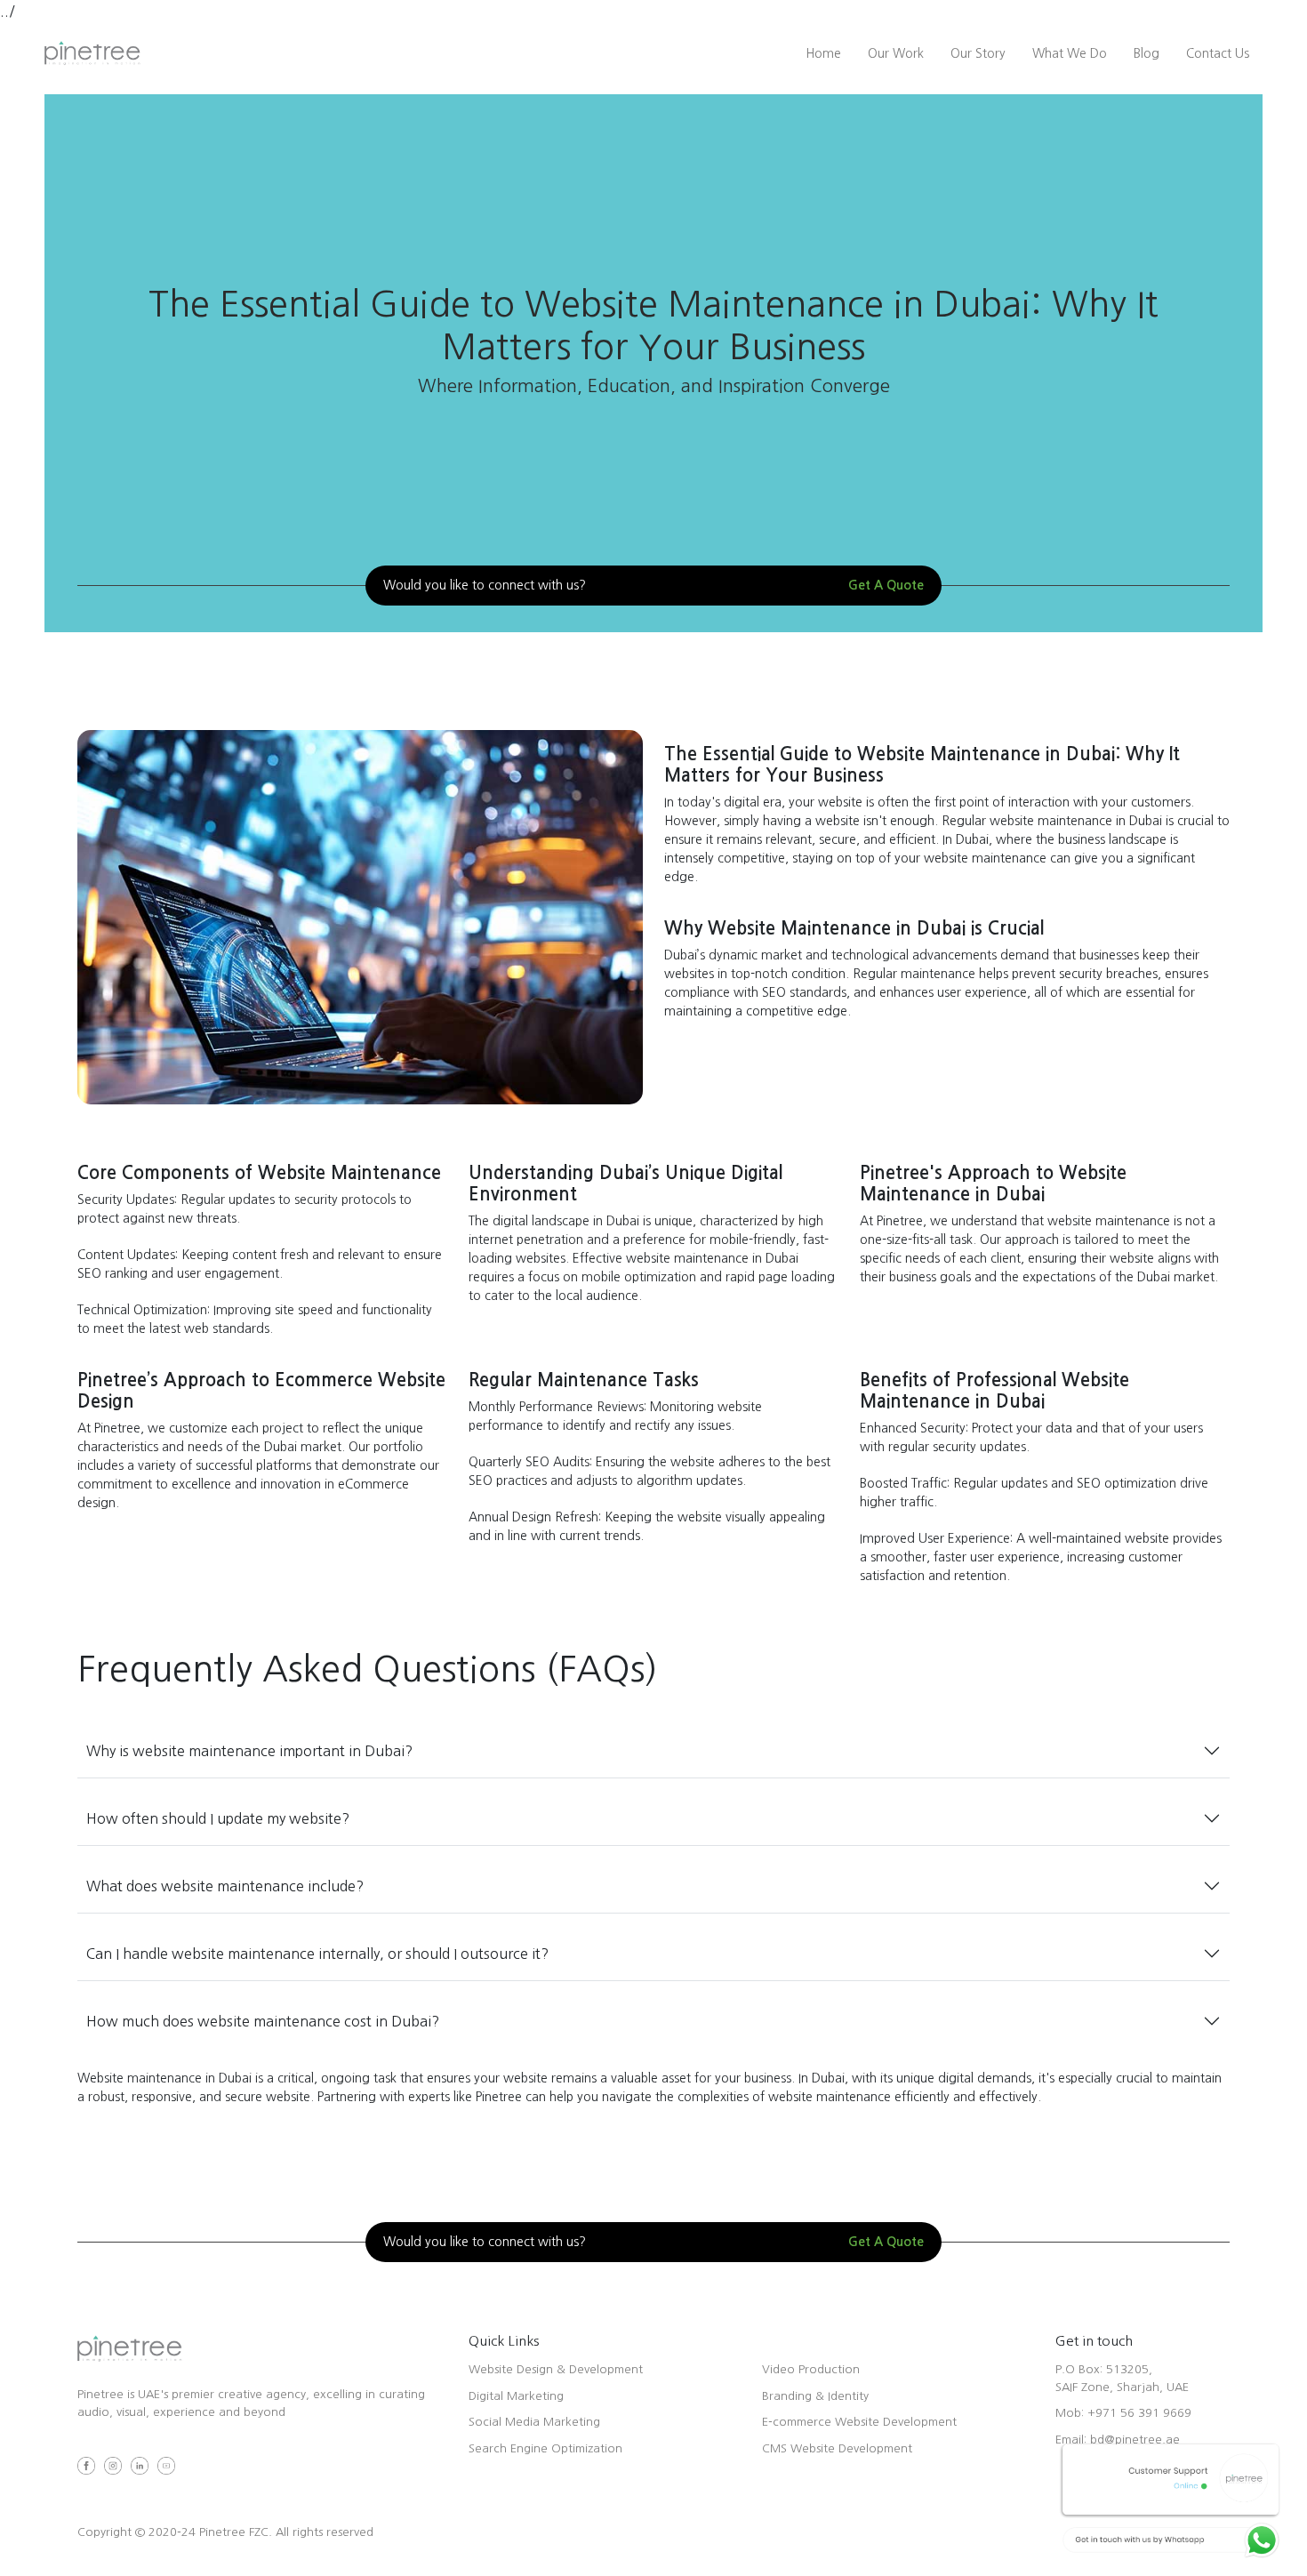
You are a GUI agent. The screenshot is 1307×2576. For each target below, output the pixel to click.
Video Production (811, 2369)
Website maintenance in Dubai (164, 2078)
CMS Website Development (837, 2448)
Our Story (978, 53)
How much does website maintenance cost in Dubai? (263, 2021)
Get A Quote (886, 585)
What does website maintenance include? (225, 1886)
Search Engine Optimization (545, 2448)
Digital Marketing (516, 2396)
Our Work (896, 53)
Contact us (1218, 53)
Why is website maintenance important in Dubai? (249, 1751)
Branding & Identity (815, 2396)
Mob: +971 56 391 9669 (1123, 2413)
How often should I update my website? (218, 1818)
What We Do (1070, 53)
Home (823, 53)
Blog (1147, 53)
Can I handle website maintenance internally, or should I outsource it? (317, 1954)
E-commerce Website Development (859, 2422)
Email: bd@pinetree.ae (1118, 2440)
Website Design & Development (556, 2369)
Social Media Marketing (534, 2422)
